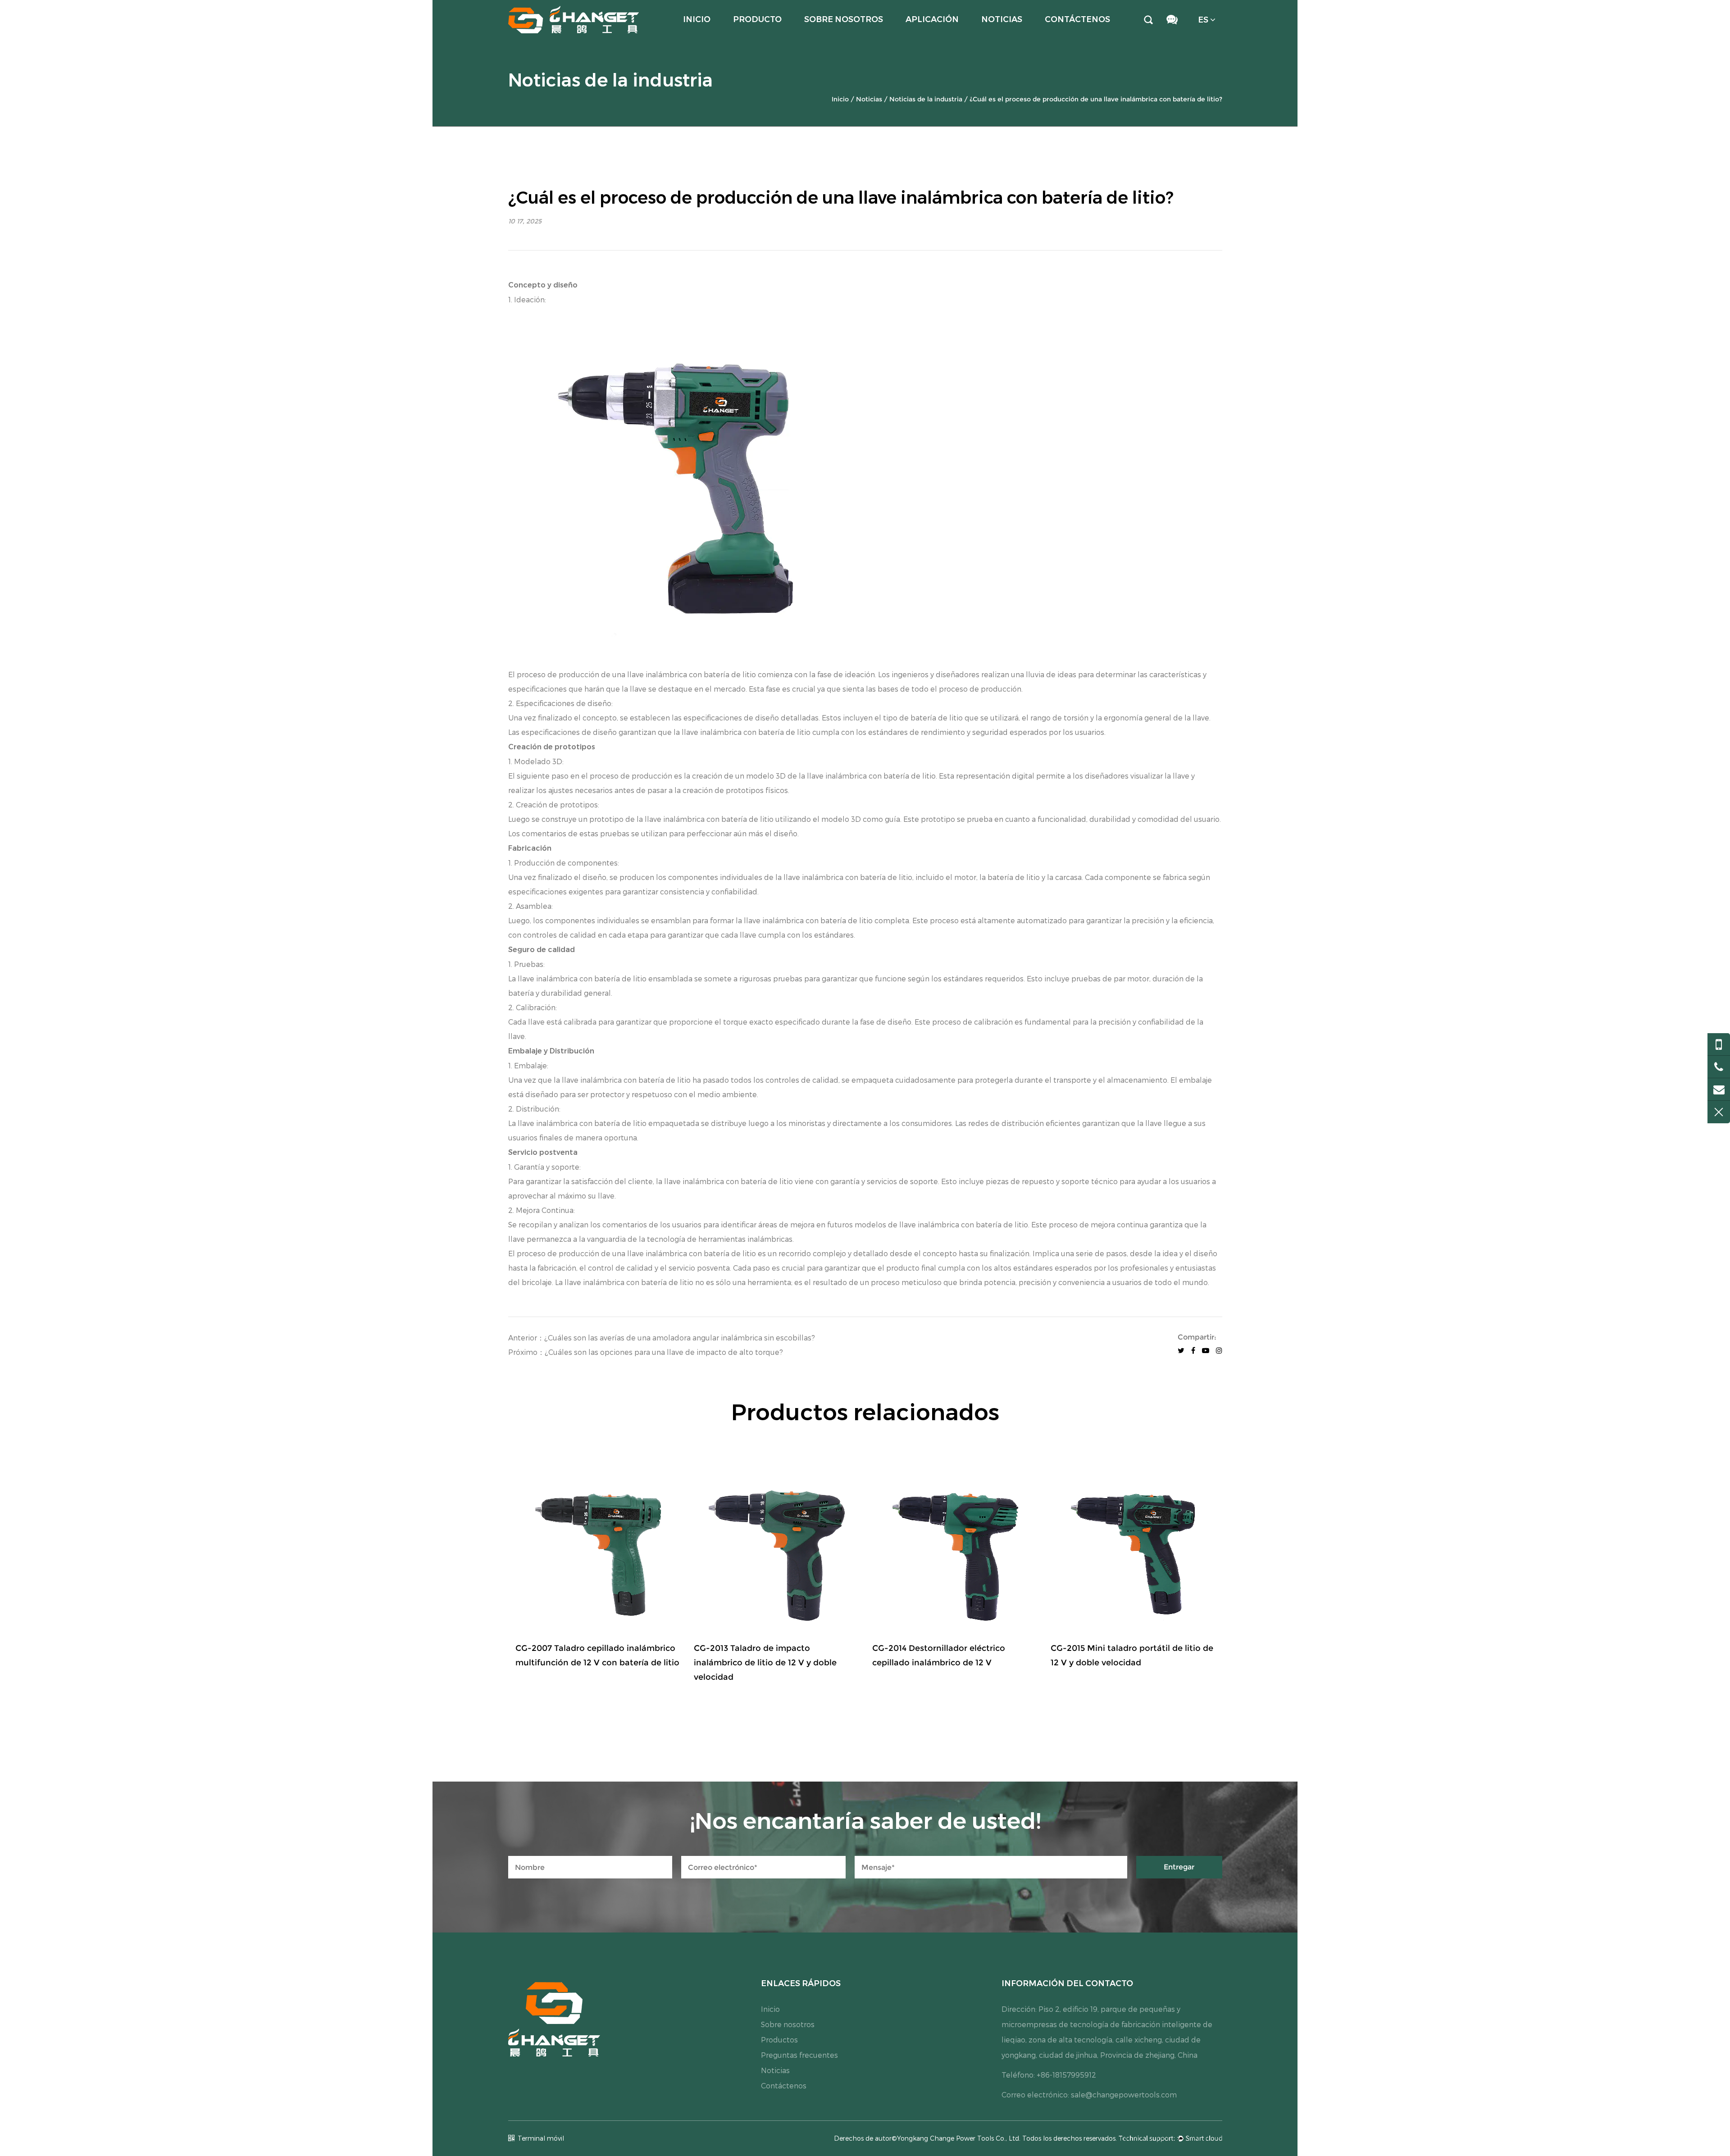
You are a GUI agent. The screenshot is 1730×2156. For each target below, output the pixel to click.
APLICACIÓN (932, 19)
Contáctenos (1077, 19)
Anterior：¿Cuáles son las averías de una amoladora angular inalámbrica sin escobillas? (662, 1338)
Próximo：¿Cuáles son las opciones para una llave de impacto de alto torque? (646, 1352)
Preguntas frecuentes (799, 2055)
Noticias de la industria (926, 99)
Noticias (1002, 19)
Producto (757, 19)
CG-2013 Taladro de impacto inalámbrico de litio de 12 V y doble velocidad (765, 1663)
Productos (779, 2040)
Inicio (697, 19)
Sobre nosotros (844, 19)
